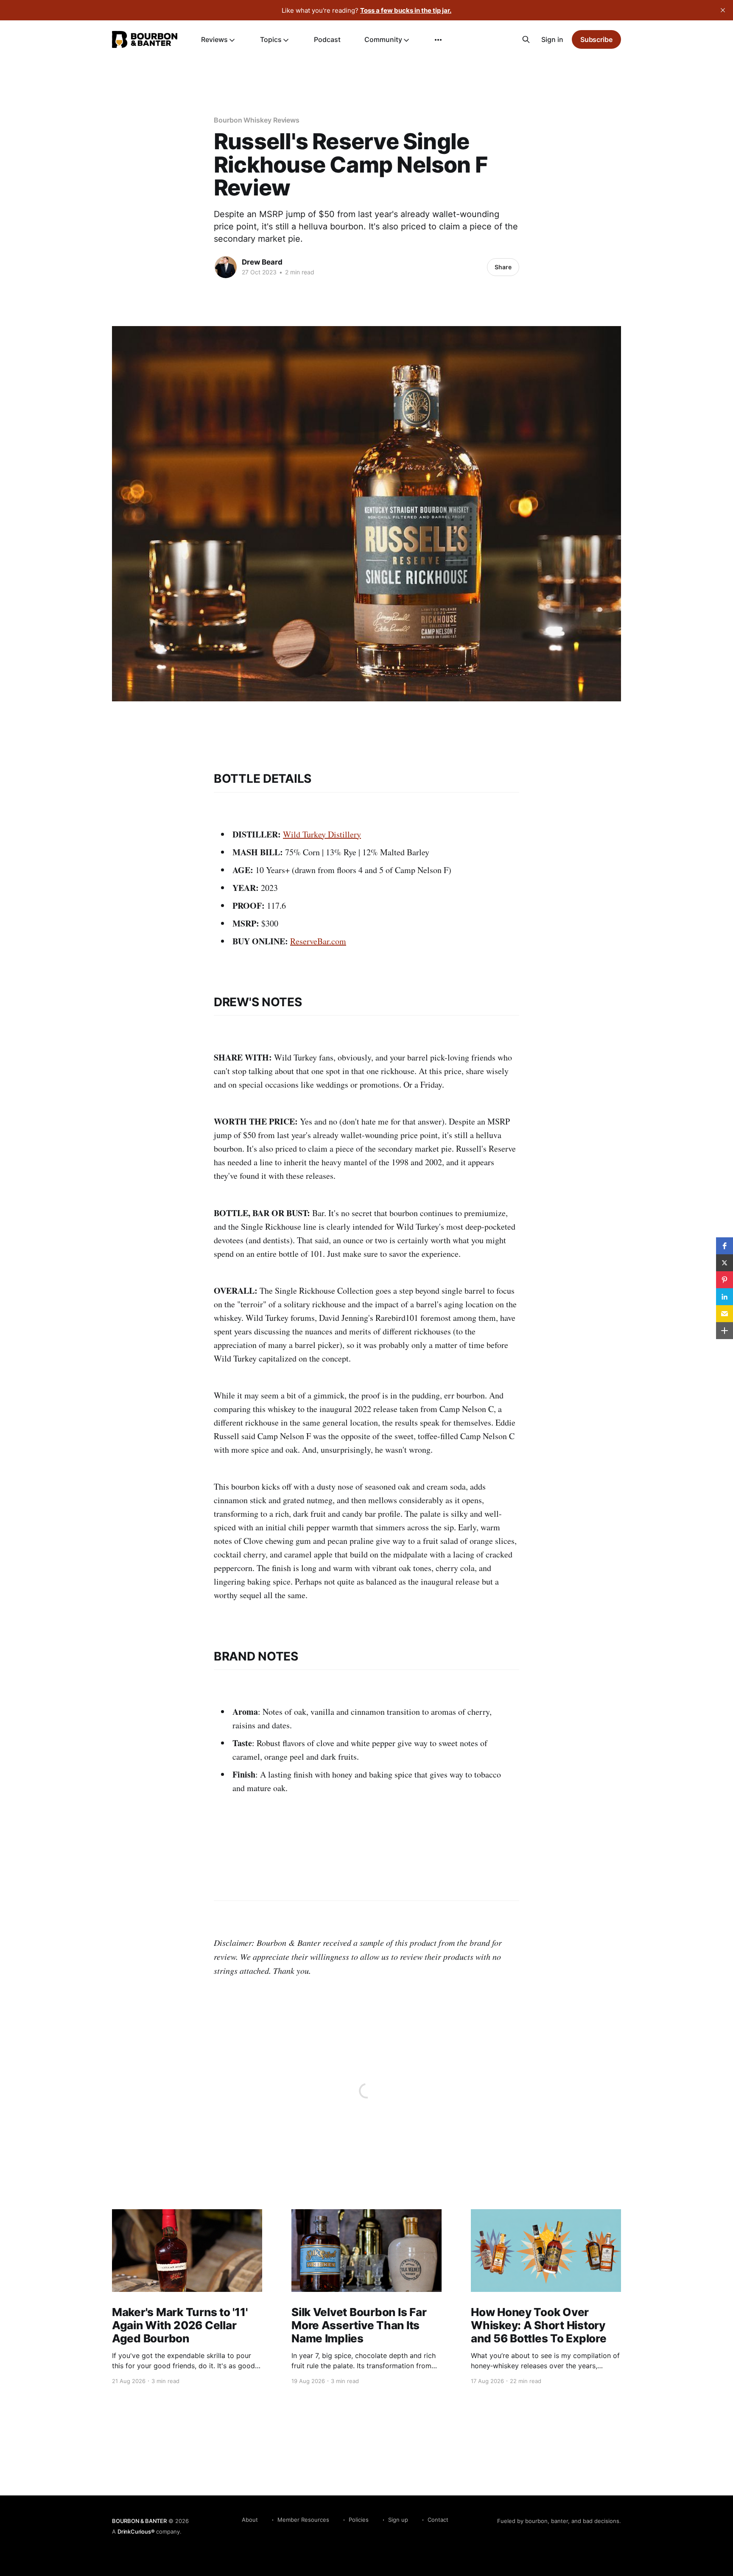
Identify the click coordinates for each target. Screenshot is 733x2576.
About (250, 2520)
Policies (359, 2520)
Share (503, 267)
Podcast (327, 39)
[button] (725, 1246)
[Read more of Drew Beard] (226, 267)
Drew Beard (262, 262)
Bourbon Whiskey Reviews (257, 120)
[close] (723, 10)
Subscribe (596, 39)
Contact (438, 2520)
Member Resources (303, 2520)
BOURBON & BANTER (139, 2521)
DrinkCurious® (136, 2531)
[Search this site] (526, 39)
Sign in (552, 39)
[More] (438, 40)
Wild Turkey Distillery (322, 834)
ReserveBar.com (318, 941)
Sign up (398, 2520)
